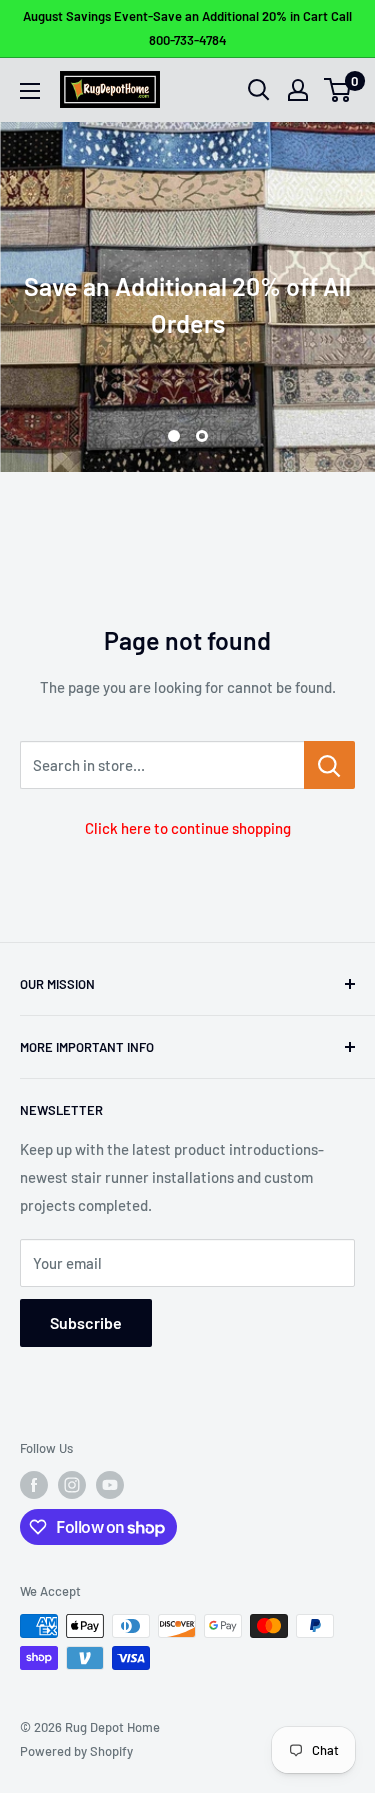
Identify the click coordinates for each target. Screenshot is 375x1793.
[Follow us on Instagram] (72, 1485)
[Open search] (259, 90)
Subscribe (86, 1322)
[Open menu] (30, 91)
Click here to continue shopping (188, 828)
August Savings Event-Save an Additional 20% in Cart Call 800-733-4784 (187, 28)
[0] (338, 90)
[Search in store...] (329, 765)
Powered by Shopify (76, 1751)
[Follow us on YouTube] (110, 1485)
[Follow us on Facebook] (34, 1485)
